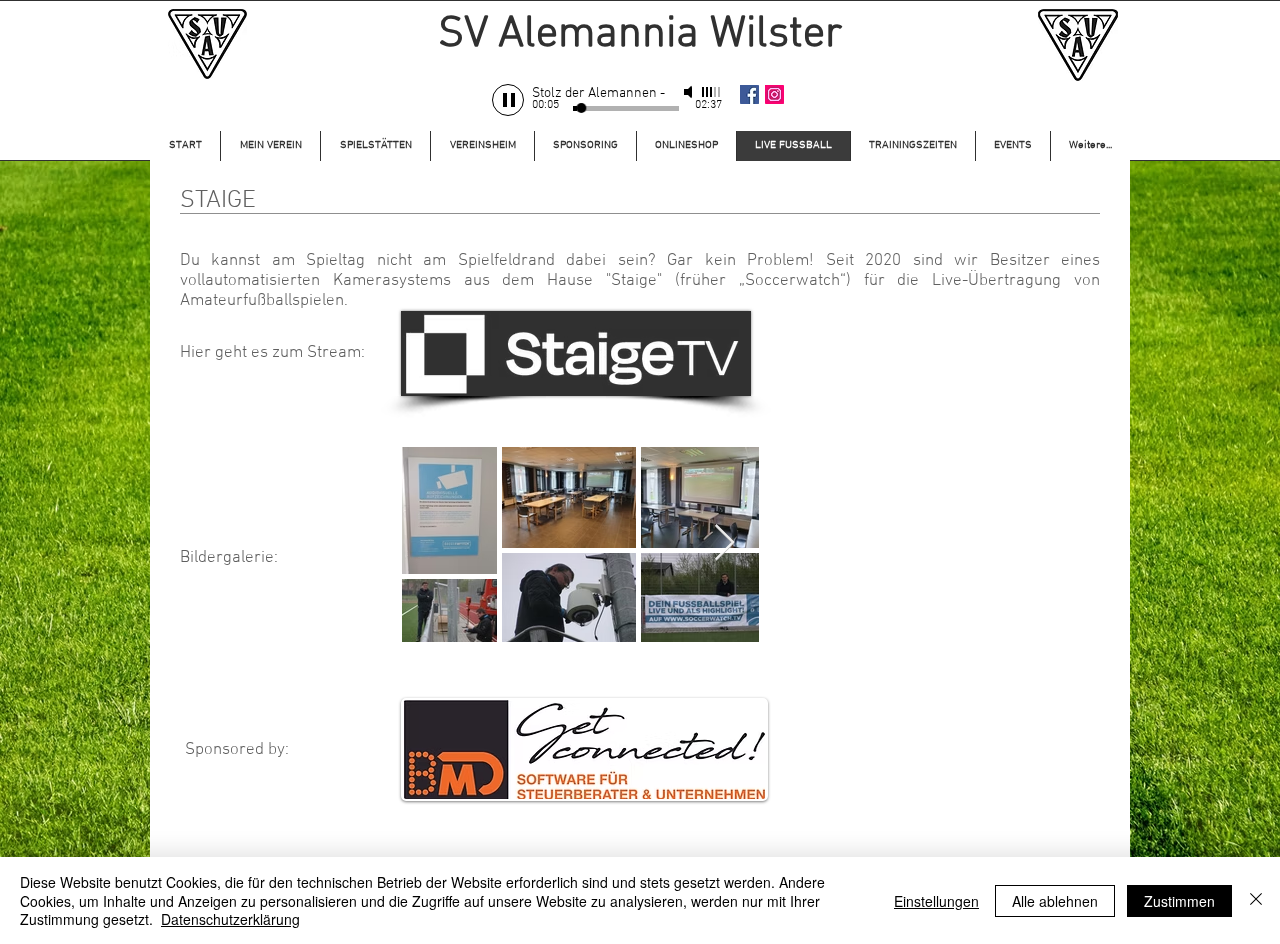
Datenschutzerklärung (230, 919)
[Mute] (690, 92)
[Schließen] (1256, 900)
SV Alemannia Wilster (640, 35)
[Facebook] (749, 94)
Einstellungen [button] (936, 901)
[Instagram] (774, 94)
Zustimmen (1179, 901)
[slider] (712, 92)
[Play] (508, 100)
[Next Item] (724, 543)
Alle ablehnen (1055, 901)
